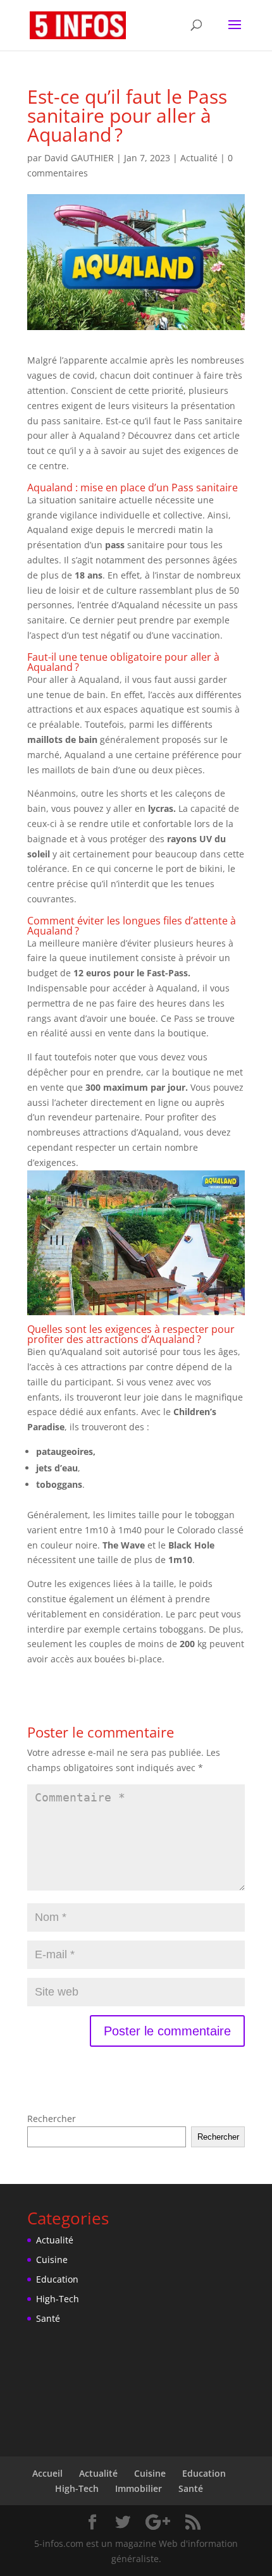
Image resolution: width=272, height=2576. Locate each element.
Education (57, 2279)
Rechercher (52, 2119)
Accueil (47, 2473)
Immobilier (139, 2488)
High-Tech (58, 2299)
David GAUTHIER (79, 158)
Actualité (199, 158)
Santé (48, 2318)
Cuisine (52, 2260)
